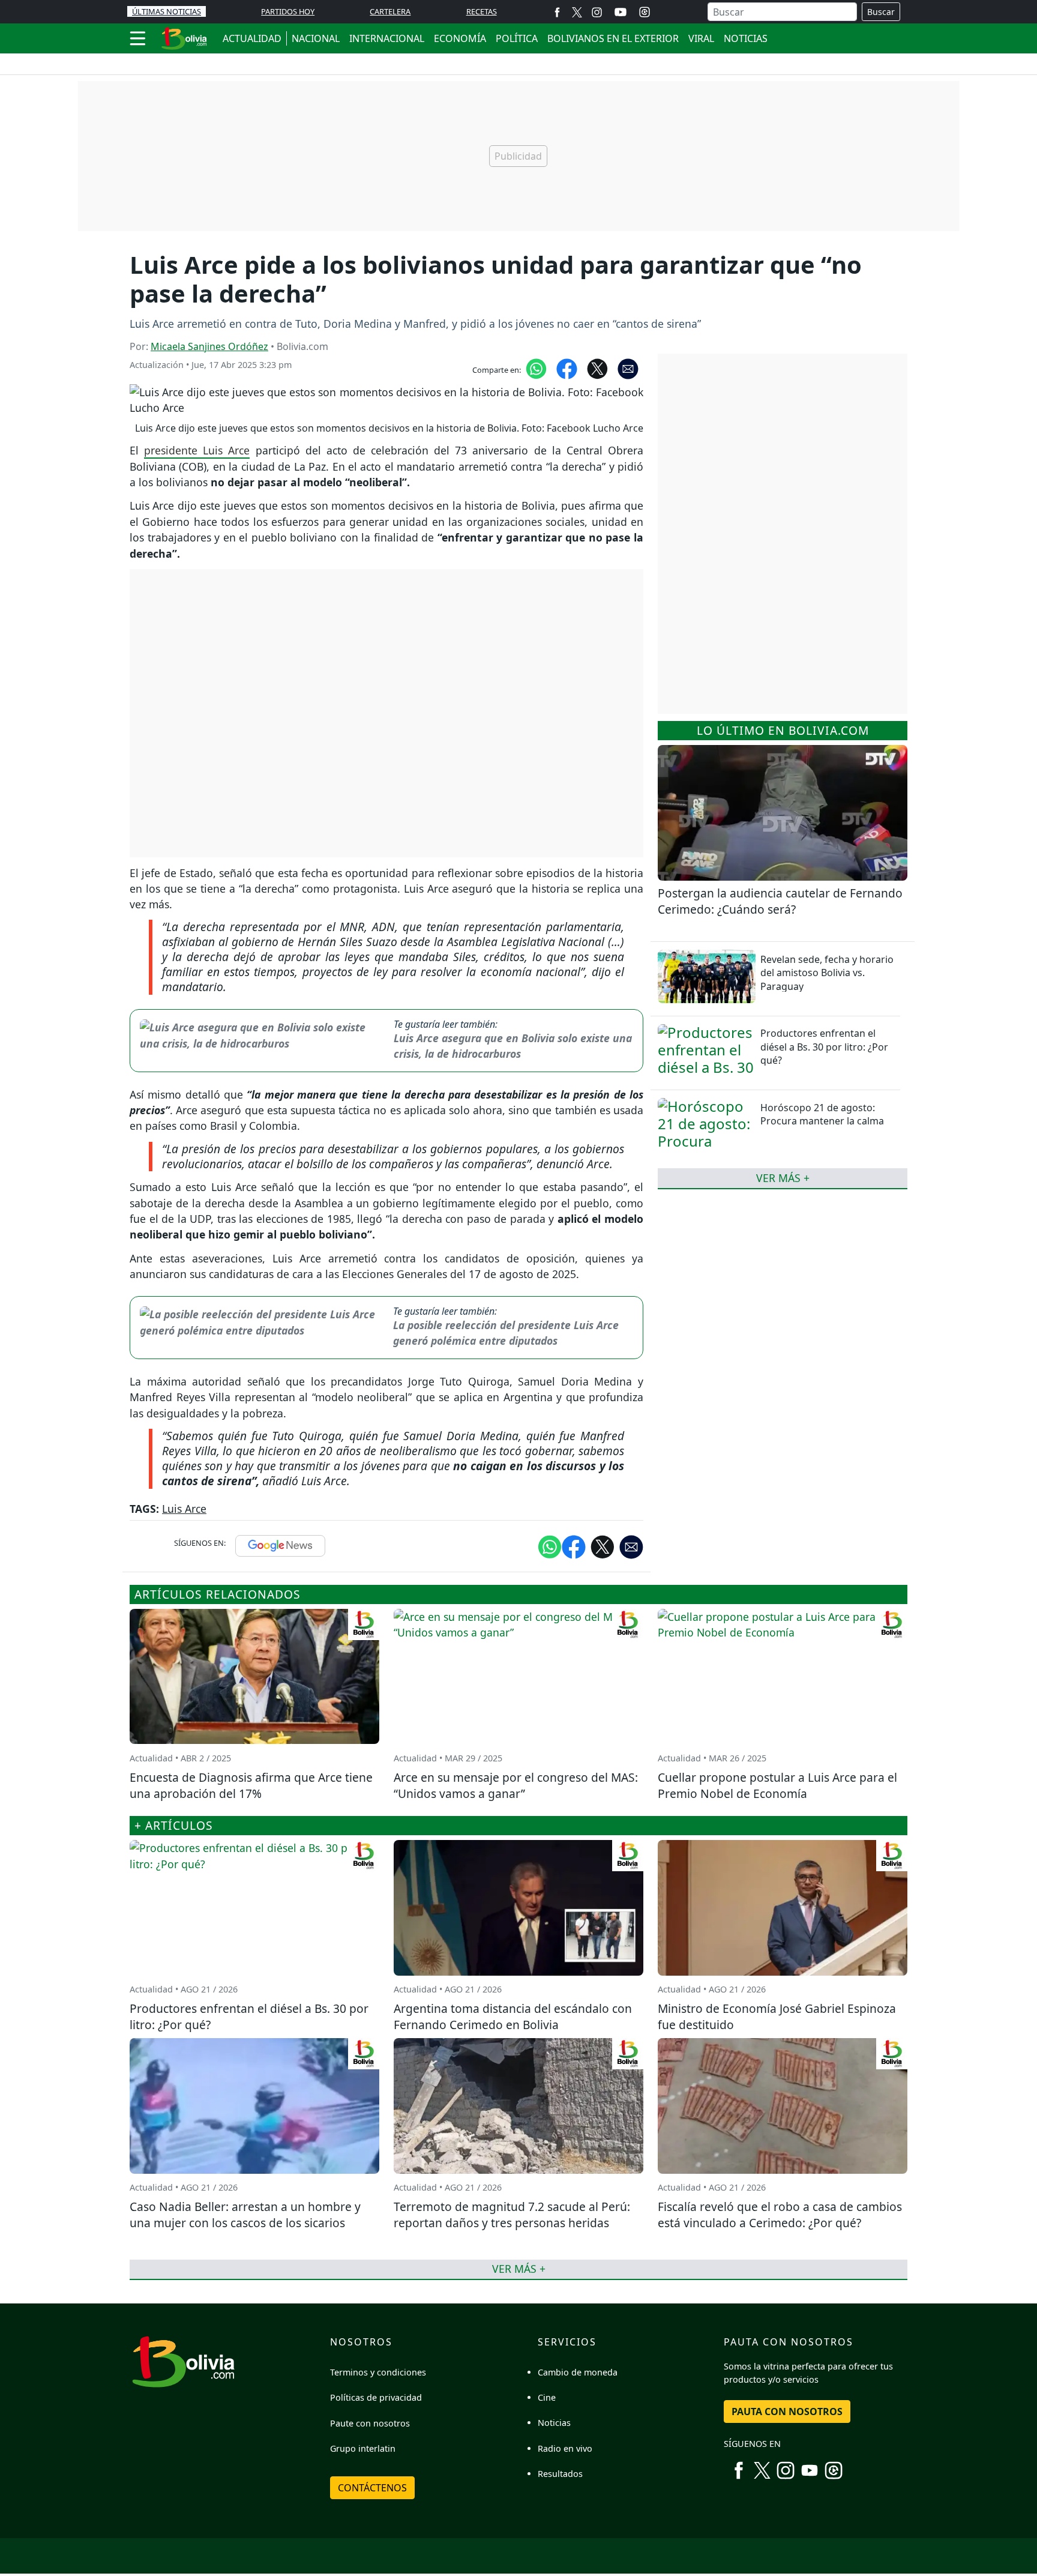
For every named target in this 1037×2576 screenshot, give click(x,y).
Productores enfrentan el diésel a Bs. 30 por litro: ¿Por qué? (824, 1047)
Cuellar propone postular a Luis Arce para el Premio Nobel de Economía (777, 1785)
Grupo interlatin (363, 2448)
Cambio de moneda (578, 2372)
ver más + (783, 1178)
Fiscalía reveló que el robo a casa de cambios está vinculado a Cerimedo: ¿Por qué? (780, 2215)
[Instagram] (597, 12)
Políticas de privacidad (376, 2397)
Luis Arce (184, 1509)
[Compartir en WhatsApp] (536, 368)
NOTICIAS (746, 38)
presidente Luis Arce (197, 450)
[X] (577, 12)
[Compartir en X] (597, 368)
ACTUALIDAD (252, 38)
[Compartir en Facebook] (567, 368)
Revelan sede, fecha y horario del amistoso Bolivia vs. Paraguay (827, 973)
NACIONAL (316, 38)
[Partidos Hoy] (645, 12)
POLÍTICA (517, 38)
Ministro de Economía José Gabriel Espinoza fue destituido (777, 2016)
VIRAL (701, 38)
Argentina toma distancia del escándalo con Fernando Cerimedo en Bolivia (513, 2016)
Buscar (881, 12)
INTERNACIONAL (387, 38)
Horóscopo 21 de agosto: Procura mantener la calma (822, 1114)
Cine (547, 2397)
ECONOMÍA (460, 38)
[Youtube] (621, 12)
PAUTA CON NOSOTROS (787, 2412)
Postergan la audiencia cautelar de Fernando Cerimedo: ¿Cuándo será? (780, 901)
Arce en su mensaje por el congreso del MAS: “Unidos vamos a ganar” (516, 1785)
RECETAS (482, 11)
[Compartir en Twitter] (603, 1546)
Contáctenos (372, 2488)
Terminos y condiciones (378, 2372)
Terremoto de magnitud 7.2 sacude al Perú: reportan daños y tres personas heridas (512, 2215)
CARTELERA (390, 11)
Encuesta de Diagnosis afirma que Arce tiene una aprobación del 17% (251, 1785)
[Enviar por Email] (628, 368)
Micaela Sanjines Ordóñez (209, 346)
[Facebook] (557, 12)
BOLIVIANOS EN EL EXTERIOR (613, 38)
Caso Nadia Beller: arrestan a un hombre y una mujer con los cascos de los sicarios (245, 2215)
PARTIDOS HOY (288, 11)
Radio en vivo (565, 2448)
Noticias (554, 2423)
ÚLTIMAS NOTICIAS (167, 11)
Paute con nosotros (370, 2423)
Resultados (560, 2474)
